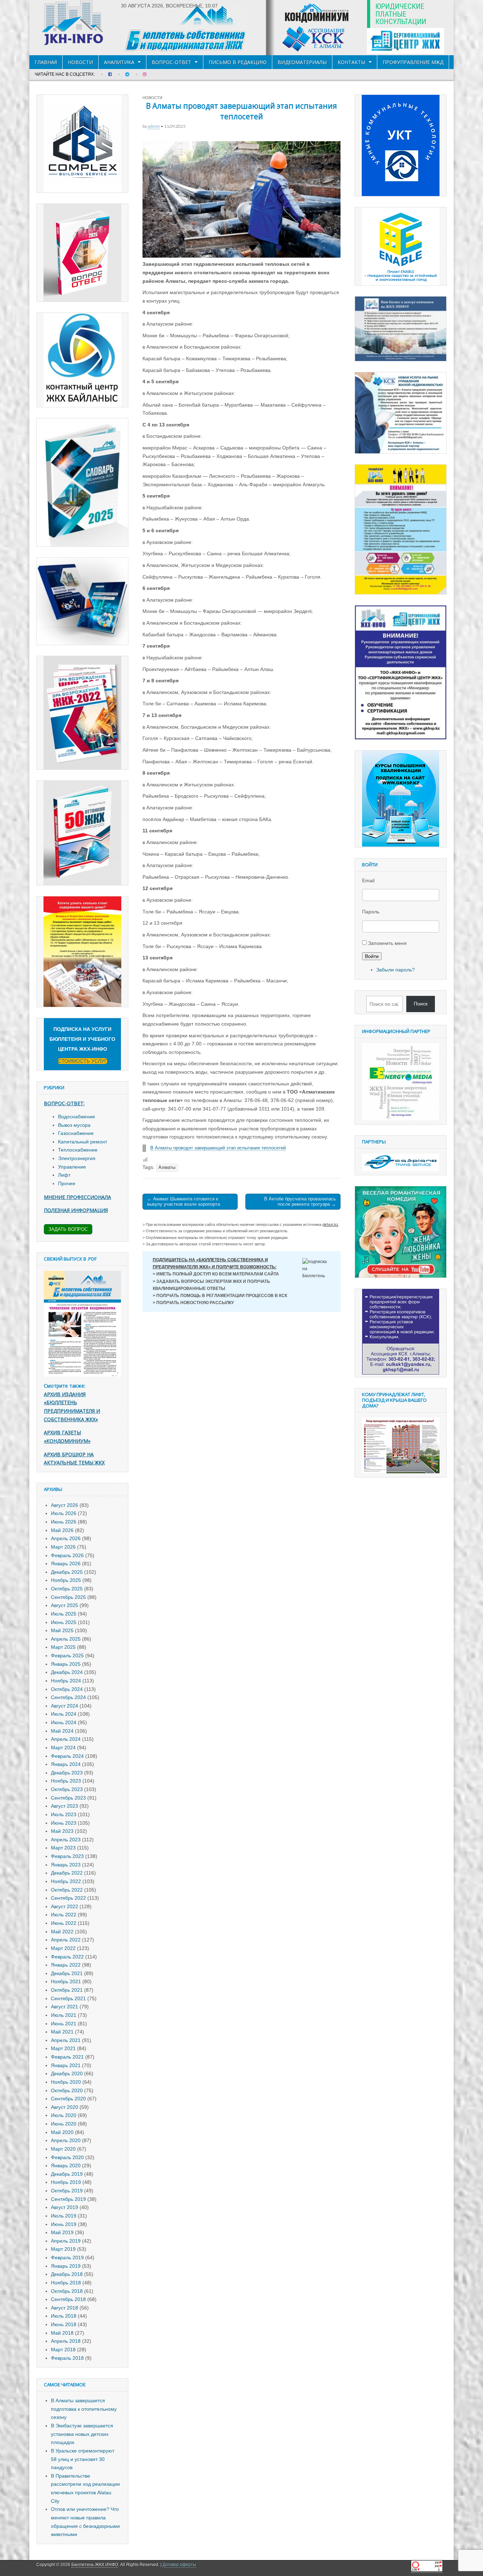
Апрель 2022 (66, 1940)
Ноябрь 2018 (66, 2283)
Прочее (67, 1183)
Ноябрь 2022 (66, 1881)
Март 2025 (63, 1647)
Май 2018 (62, 2333)
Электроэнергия (77, 1158)
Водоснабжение (77, 1117)
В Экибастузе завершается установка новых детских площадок (82, 2434)
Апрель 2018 (66, 2341)
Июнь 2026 (64, 1522)
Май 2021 (62, 2032)
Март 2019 (63, 2249)
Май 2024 (62, 1731)
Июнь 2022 (64, 1923)
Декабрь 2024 (67, 1672)
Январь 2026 (66, 1564)
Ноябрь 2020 (66, 2082)
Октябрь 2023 (67, 1789)
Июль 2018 (64, 2316)
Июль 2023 (64, 1814)
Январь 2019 (66, 2266)
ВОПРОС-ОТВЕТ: (64, 1103)
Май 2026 (62, 1530)
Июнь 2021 (64, 2024)
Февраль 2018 (67, 2358)
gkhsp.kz (330, 1224)
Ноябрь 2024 (66, 1681)
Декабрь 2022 (67, 1873)
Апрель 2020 (66, 2140)
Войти (372, 956)
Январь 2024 (66, 1764)
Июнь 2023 (64, 1823)
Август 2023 (65, 1806)
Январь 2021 (66, 2065)
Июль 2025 (64, 1614)
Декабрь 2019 (67, 2174)
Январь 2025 (66, 1664)
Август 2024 (65, 1706)
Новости (80, 62)
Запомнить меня (387, 943)
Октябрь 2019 (67, 2191)
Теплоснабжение (78, 1150)
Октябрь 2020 (67, 2090)
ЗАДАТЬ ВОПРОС (68, 1229)
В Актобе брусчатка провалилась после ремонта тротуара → (300, 1202)
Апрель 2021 (66, 2040)
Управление (72, 1167)
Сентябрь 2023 (68, 1798)
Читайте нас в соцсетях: (65, 74)
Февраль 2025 (67, 1656)
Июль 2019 (64, 2216)
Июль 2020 (64, 2115)
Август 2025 (65, 1605)
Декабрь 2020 (67, 2073)
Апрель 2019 (66, 2241)
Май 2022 (62, 1932)
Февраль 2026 (67, 1555)
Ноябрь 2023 (66, 1781)
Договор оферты (179, 2565)
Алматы (167, 1167)
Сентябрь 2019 (68, 2199)
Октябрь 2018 (67, 2291)
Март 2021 (63, 2048)
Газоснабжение (76, 1133)
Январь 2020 (66, 2165)
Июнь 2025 (64, 1622)
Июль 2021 (64, 2015)
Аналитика (119, 62)
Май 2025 (62, 1630)
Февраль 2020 (67, 2157)
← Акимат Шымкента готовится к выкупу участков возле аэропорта (184, 1202)
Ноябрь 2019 (66, 2182)
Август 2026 (65, 1505)
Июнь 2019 (64, 2224)
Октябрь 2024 (67, 1689)
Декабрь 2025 (67, 1572)
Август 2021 (65, 2007)
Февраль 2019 (67, 2257)
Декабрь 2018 (67, 2274)
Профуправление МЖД (413, 62)
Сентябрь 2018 (68, 2299)
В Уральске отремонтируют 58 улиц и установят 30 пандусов (83, 2459)
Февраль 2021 (67, 2057)
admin (154, 126)
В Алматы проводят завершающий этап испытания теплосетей (218, 1148)
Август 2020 (65, 2107)
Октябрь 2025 (67, 1589)
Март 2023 (63, 1848)
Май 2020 (62, 2132)
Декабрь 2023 (67, 1773)
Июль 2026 (64, 1513)
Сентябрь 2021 (68, 1998)
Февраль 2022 (67, 1957)
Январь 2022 (66, 1965)
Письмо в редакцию (238, 62)
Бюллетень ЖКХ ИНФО (95, 2565)
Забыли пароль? (395, 970)
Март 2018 (63, 2350)
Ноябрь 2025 (66, 1580)
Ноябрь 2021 (66, 1981)
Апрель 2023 (66, 1840)
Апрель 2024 (66, 1739)
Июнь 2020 (64, 2124)
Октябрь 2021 (67, 1990)
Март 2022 (63, 1948)
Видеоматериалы (302, 62)
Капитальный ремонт (83, 1142)
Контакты (351, 62)
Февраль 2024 (67, 1756)
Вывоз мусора (74, 1125)
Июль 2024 (64, 1714)
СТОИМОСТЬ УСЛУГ (83, 1061)
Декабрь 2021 (67, 1973)
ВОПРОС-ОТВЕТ (171, 62)
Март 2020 (63, 2149)
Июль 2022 (64, 1915)
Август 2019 (65, 2207)
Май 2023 (62, 1831)
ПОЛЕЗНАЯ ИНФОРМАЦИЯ (76, 1210)
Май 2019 (62, 2232)
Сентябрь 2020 (68, 2099)
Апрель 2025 (66, 1639)
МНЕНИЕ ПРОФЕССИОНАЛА (77, 1197)
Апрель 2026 (66, 1538)
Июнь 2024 (64, 1722)
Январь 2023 (66, 1865)
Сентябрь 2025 (68, 1597)
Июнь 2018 (64, 2324)
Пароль (371, 912)
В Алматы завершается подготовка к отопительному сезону (84, 2409)
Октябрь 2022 (67, 1890)
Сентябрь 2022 (68, 1898)
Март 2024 (63, 1748)
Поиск (421, 1004)
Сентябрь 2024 (68, 1697)
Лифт (64, 1175)
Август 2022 (65, 1906)
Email (368, 880)
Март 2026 (63, 1547)
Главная (46, 62)
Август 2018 (65, 2308)
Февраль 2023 (67, 1856)
